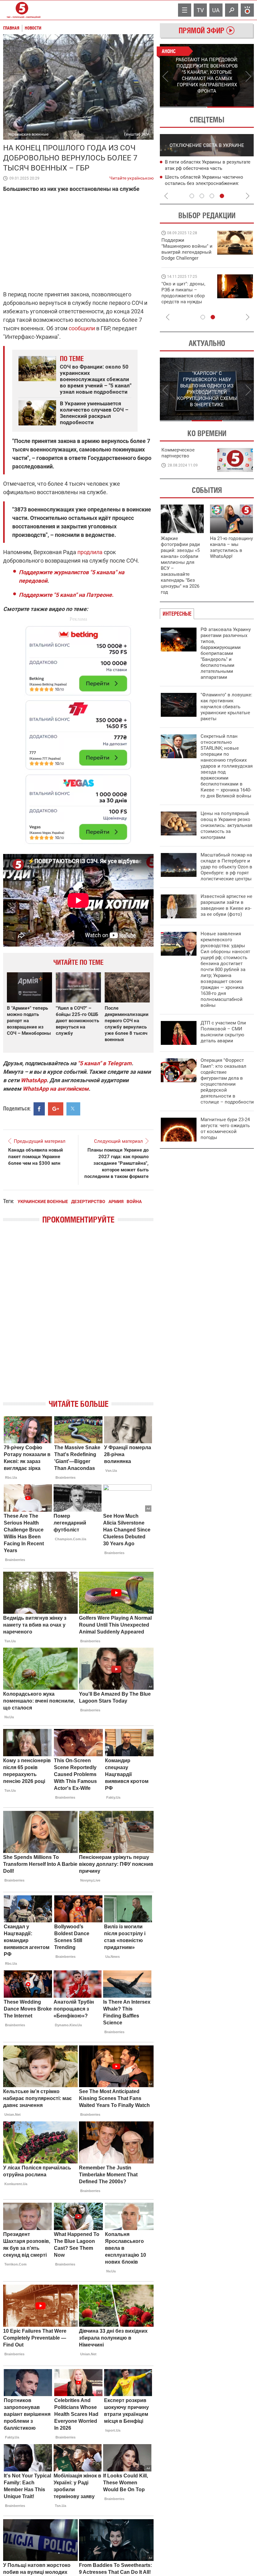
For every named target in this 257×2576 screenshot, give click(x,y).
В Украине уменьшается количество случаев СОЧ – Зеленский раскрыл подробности (94, 413)
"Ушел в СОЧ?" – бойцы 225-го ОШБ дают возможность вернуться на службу (77, 1021)
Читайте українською (131, 177)
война (134, 1202)
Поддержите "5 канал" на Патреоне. (66, 595)
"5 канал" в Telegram (105, 1063)
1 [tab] (183, 107)
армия (116, 1202)
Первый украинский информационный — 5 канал (22, 10)
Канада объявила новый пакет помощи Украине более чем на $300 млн (36, 1157)
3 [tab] (212, 196)
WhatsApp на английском (56, 1089)
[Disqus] (78, 1317)
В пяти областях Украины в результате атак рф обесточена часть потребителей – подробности (166, 168)
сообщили (82, 328)
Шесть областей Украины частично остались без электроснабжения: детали (162, 183)
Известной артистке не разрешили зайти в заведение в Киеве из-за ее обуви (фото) (226, 905)
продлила (90, 552)
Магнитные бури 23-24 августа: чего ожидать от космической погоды (225, 1129)
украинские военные (43, 1202)
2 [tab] (231, 107)
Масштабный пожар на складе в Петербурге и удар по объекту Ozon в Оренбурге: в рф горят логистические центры (226, 867)
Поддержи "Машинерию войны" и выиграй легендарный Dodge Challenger (187, 249)
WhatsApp (34, 1080)
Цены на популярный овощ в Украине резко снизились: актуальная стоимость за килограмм (226, 825)
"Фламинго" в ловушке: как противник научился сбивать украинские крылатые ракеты (226, 707)
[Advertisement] (78, 732)
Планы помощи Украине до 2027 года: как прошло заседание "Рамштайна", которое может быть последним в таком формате (116, 1163)
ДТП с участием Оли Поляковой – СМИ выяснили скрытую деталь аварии (223, 1032)
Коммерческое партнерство (178, 453)
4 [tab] (222, 196)
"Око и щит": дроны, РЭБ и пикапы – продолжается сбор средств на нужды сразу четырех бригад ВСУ (185, 299)
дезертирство (88, 1202)
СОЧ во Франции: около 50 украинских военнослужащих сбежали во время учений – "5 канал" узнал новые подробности (96, 379)
